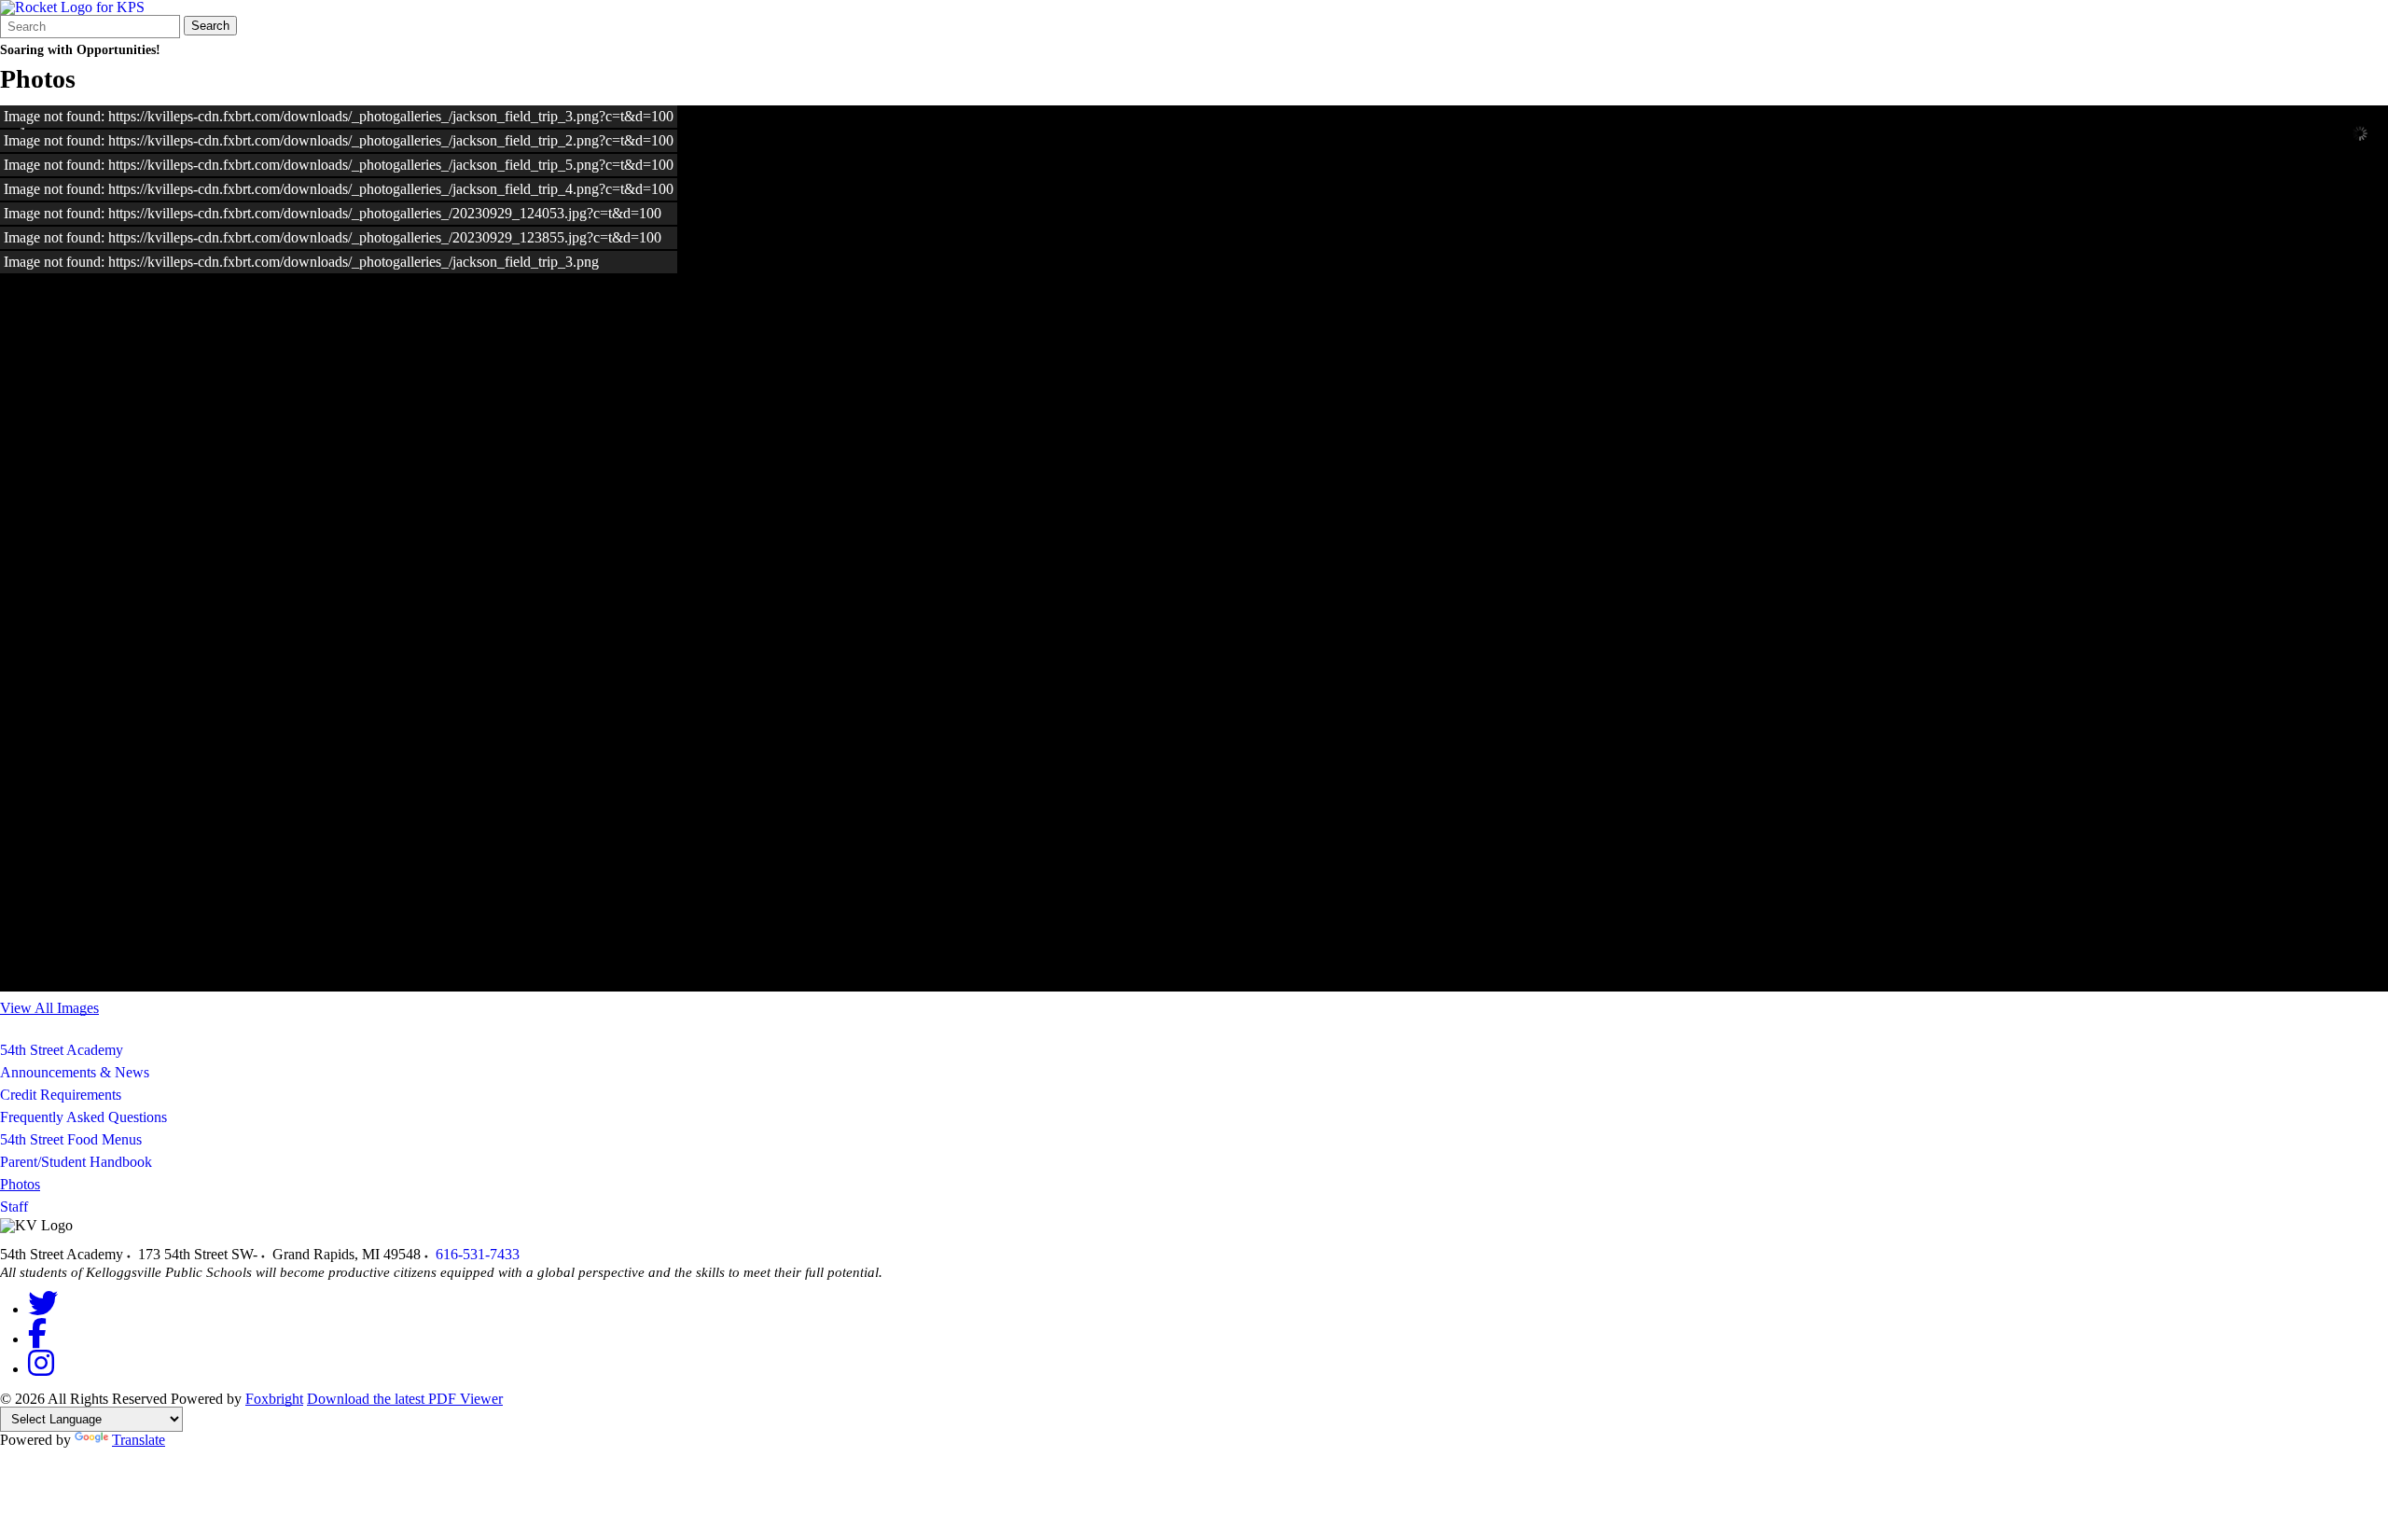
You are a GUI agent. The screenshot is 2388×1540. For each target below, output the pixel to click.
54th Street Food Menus (71, 1139)
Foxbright (274, 1399)
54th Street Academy (62, 1050)
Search (210, 26)
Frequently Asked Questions (83, 1117)
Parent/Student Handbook (76, 1162)
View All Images (49, 1008)
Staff (14, 1207)
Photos (20, 1184)
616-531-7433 (478, 1254)
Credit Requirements (61, 1095)
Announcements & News (75, 1072)
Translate (139, 1440)
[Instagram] (41, 1369)
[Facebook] (37, 1339)
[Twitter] (43, 1309)
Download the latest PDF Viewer (405, 1399)
